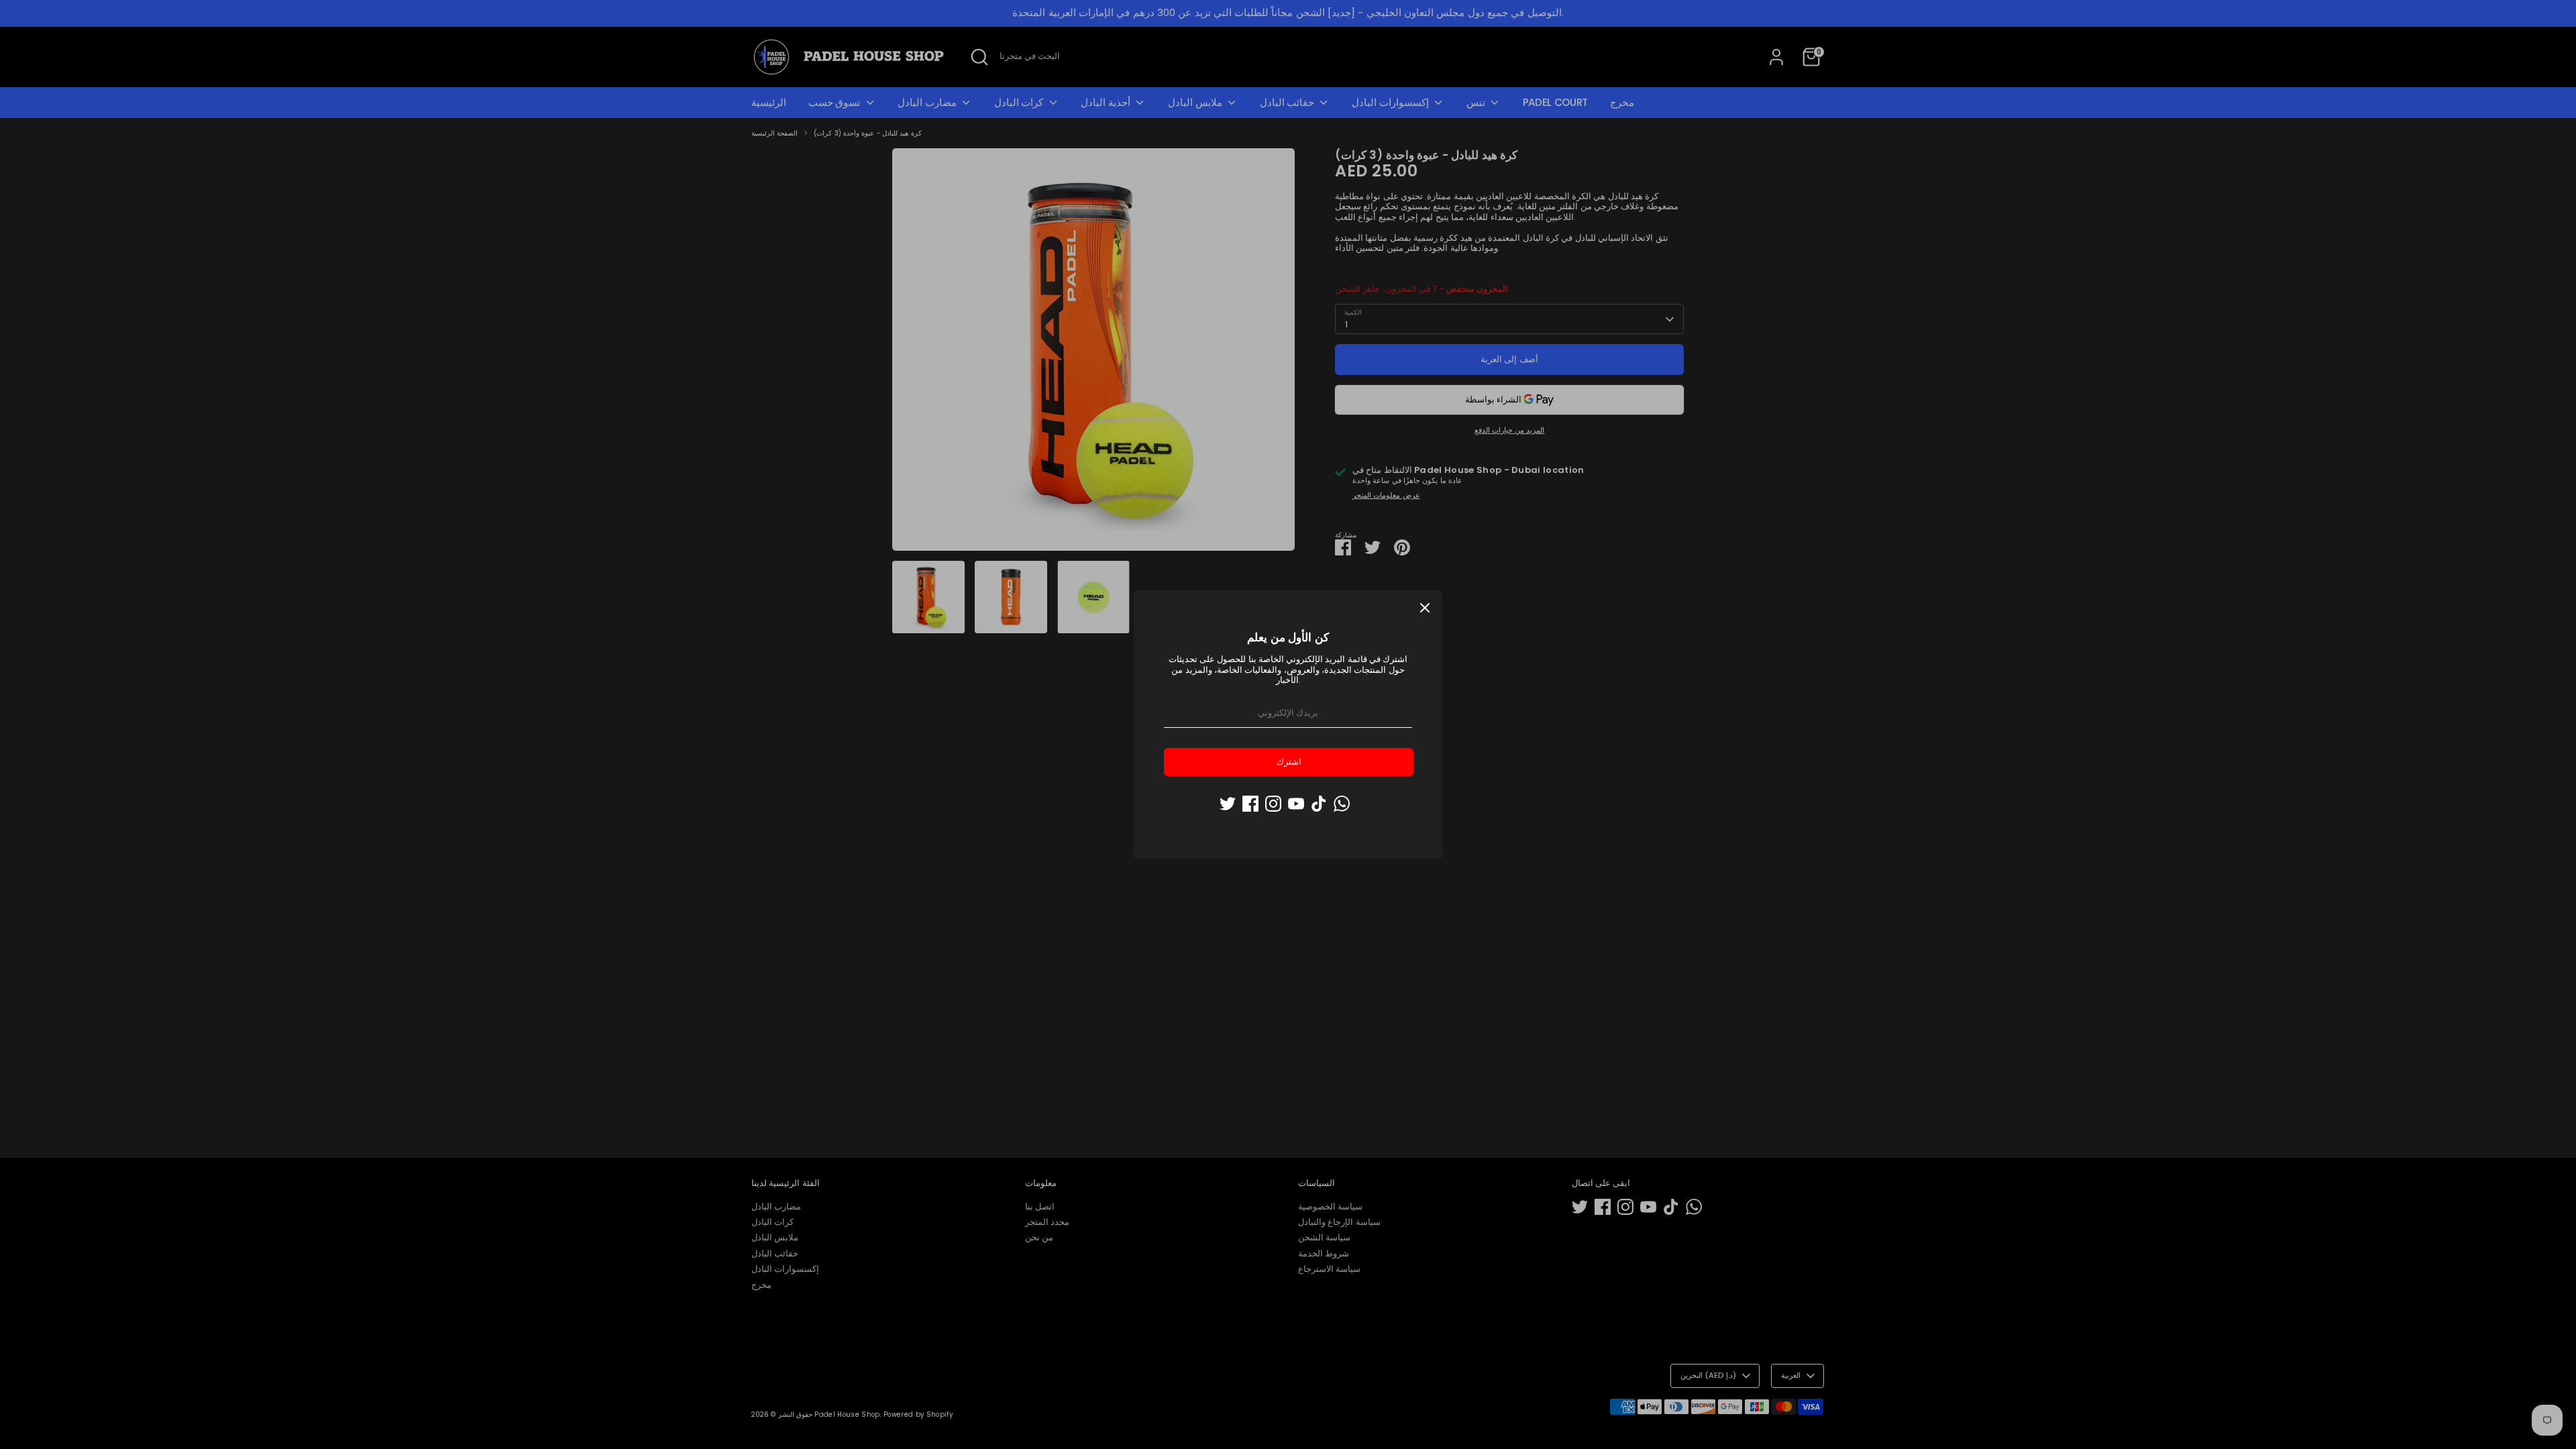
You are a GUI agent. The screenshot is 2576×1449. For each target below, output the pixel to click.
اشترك (1289, 762)
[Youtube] (1296, 804)
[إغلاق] (1425, 608)
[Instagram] (1273, 804)
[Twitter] (1228, 804)
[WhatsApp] (1342, 804)
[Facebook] (1250, 804)
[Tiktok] (1319, 804)
